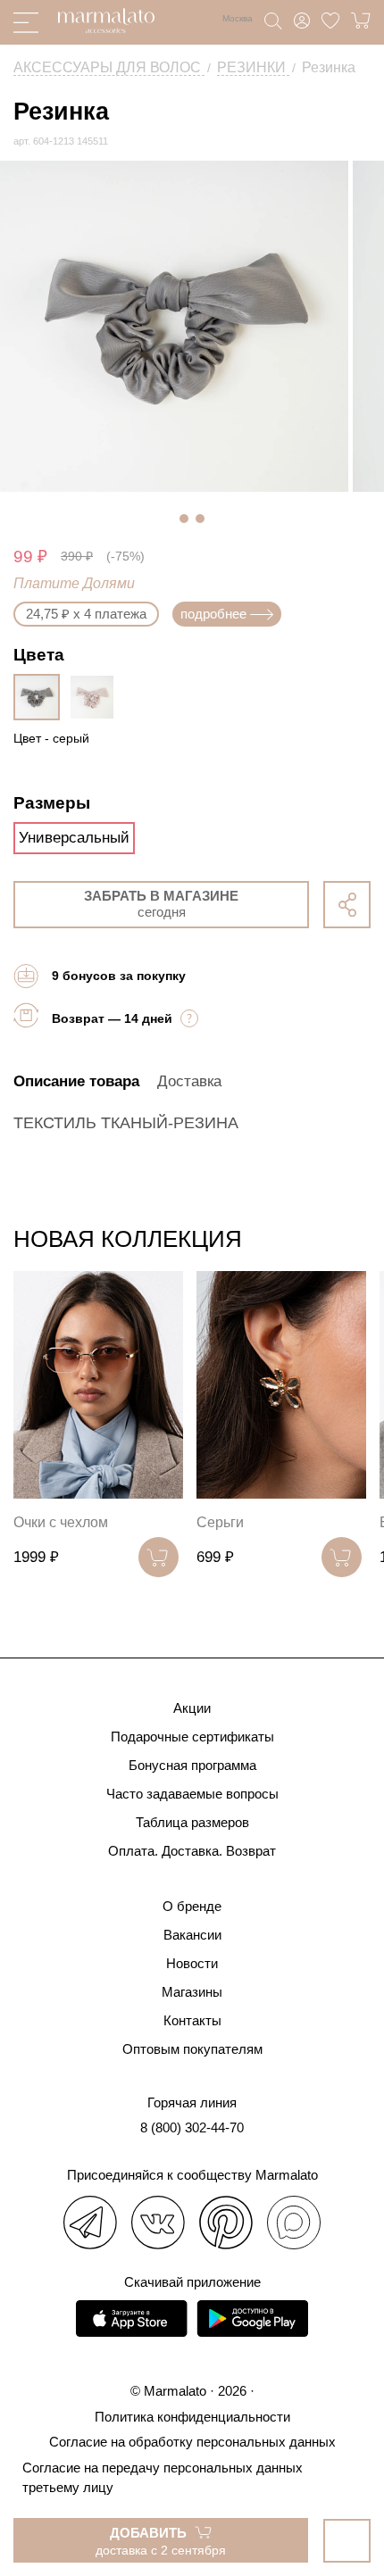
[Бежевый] (96, 697)
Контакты (192, 2020)
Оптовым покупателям (192, 2049)
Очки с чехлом (61, 1522)
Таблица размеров (192, 1822)
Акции (192, 1708)
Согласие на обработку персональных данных (192, 2442)
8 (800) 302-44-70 (192, 2127)
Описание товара (76, 1081)
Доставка (189, 1081)
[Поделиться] (347, 905)
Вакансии (192, 1935)
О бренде (192, 1906)
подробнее (213, 614)
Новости (192, 1963)
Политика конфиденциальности (192, 2417)
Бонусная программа (192, 1765)
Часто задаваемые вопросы (192, 1794)
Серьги (220, 1522)
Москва (238, 18)
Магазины (192, 1992)
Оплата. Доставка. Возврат (192, 1851)
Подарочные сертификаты (192, 1737)
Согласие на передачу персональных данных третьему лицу (163, 2477)
